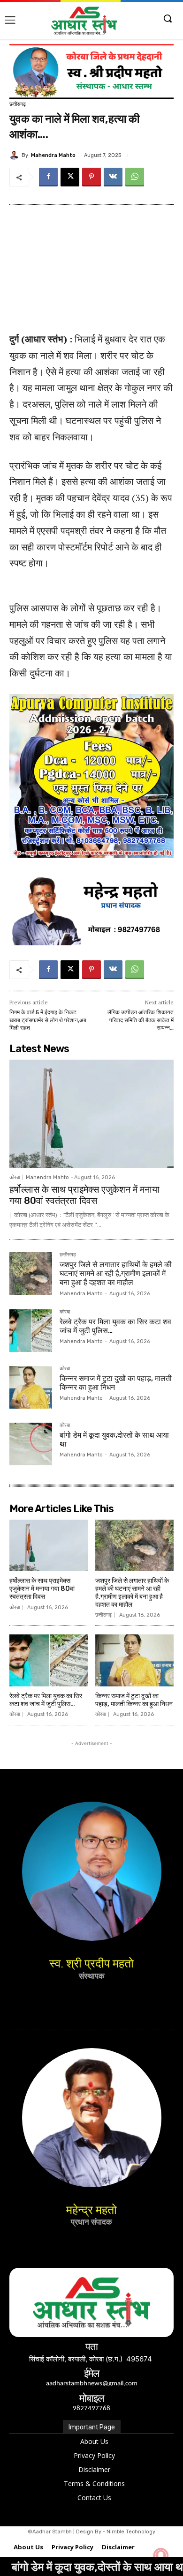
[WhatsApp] (135, 177)
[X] (70, 177)
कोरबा (15, 1177)
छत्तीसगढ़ (18, 104)
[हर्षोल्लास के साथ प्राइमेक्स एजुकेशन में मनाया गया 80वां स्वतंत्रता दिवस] (91, 1114)
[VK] (113, 177)
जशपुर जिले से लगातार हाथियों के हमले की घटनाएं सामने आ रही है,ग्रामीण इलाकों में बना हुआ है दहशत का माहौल (116, 1273)
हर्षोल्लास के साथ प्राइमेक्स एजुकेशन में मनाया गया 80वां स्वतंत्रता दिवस (84, 1195)
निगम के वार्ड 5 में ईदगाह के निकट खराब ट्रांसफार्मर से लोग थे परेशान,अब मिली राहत (48, 1020)
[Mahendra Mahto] (15, 155)
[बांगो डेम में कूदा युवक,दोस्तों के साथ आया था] (31, 1444)
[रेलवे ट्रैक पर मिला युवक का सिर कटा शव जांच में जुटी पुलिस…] (31, 1331)
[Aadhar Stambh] (84, 21)
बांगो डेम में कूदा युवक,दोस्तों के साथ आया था (114, 1440)
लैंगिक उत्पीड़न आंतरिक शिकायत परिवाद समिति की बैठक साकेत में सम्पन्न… (141, 1020)
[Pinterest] (91, 177)
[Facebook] (48, 177)
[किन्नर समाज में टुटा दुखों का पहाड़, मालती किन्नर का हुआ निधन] (31, 1387)
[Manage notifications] (161, 2555)
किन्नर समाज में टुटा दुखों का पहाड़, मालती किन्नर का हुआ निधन (116, 1383)
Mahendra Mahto (53, 155)
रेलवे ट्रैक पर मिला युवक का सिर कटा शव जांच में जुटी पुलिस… (115, 1326)
